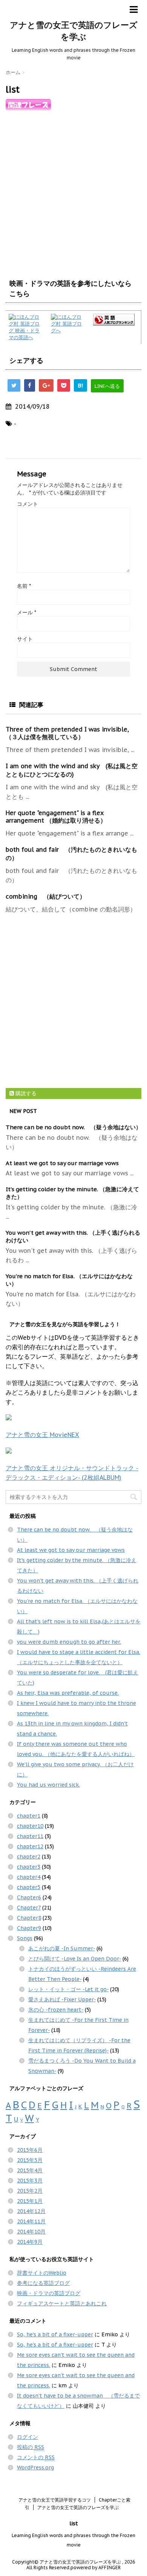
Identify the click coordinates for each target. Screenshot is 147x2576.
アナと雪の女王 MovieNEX (42, 1435)
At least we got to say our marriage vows (62, 1163)
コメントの (36, 2457)
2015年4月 (30, 2170)
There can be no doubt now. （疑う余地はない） (73, 1127)
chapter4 (29, 1877)
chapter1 (29, 1816)
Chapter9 (29, 1928)
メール (27, 612)
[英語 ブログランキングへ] (116, 320)
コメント (28, 504)
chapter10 (30, 1826)
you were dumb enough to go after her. (69, 1642)
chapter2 (29, 1857)
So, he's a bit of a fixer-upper (55, 2334)
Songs (25, 1938)
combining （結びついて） (46, 896)
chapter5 (29, 1887)
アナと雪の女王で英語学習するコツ (55, 2500)
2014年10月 (31, 2232)
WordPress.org (35, 2468)
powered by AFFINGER (96, 2567)
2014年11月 (31, 2221)
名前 (24, 586)
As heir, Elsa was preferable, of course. (68, 1693)
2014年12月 (31, 2211)
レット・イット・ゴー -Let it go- (68, 1989)
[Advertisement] (73, 192)
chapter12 (30, 1846)
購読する (25, 1093)
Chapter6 (29, 1897)
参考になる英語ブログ (43, 2283)
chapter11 (30, 1836)
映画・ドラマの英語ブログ (49, 2293)
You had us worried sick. (48, 1785)
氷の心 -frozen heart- (56, 2010)
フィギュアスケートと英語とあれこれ (62, 2303)
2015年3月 (30, 2181)
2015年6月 (30, 2150)
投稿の (31, 2447)
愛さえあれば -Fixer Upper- (62, 1999)
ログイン (28, 2437)
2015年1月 (30, 2201)
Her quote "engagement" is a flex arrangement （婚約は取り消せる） (56, 817)
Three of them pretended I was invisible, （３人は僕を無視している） (67, 733)
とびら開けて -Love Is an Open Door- (75, 1959)
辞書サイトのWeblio (42, 2273)
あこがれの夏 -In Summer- (62, 1948)
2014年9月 (30, 2242)
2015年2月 (30, 2191)
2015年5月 (30, 2160)
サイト (25, 639)
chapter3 (29, 1867)
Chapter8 (29, 1918)
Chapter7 (29, 1908)
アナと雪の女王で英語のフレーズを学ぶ (78, 2507)
